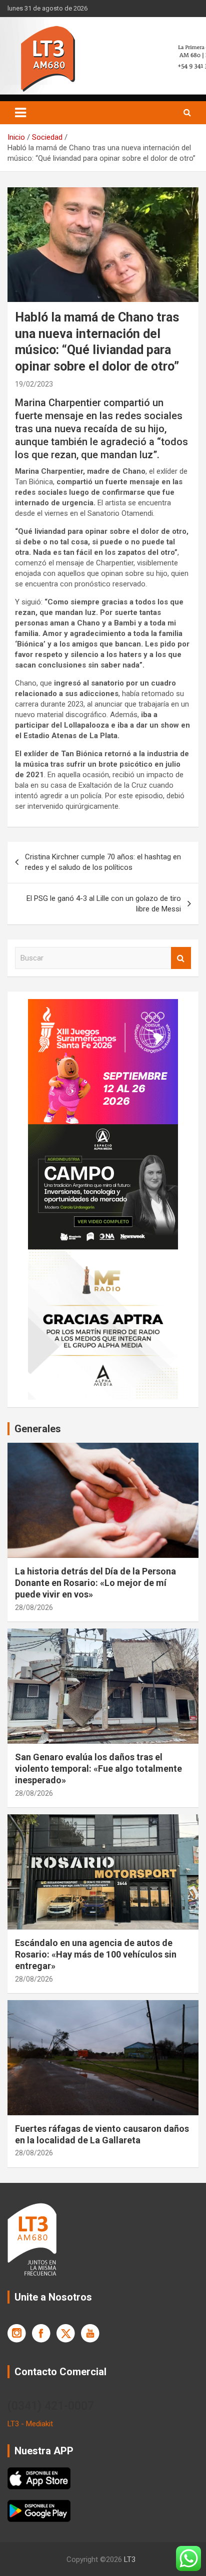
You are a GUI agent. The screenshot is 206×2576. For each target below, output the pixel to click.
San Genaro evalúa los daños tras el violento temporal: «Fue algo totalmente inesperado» (98, 1769)
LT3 (130, 2559)
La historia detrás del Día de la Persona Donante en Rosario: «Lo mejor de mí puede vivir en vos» (95, 1583)
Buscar (181, 958)
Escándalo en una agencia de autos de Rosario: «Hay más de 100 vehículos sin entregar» (96, 1955)
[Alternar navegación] (20, 113)
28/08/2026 (34, 1607)
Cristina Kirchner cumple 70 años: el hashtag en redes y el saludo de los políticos (103, 862)
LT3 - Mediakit (30, 2424)
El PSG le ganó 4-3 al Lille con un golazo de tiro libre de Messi (104, 904)
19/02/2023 (34, 384)
